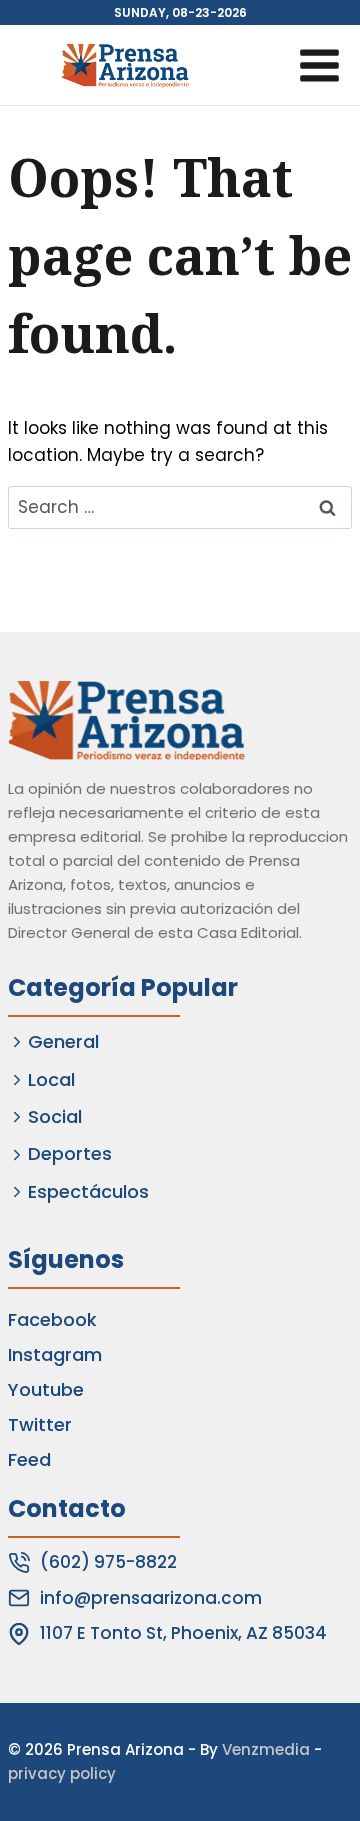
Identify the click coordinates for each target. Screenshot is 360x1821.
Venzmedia (266, 1749)
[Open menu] (319, 65)
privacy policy (62, 1773)
